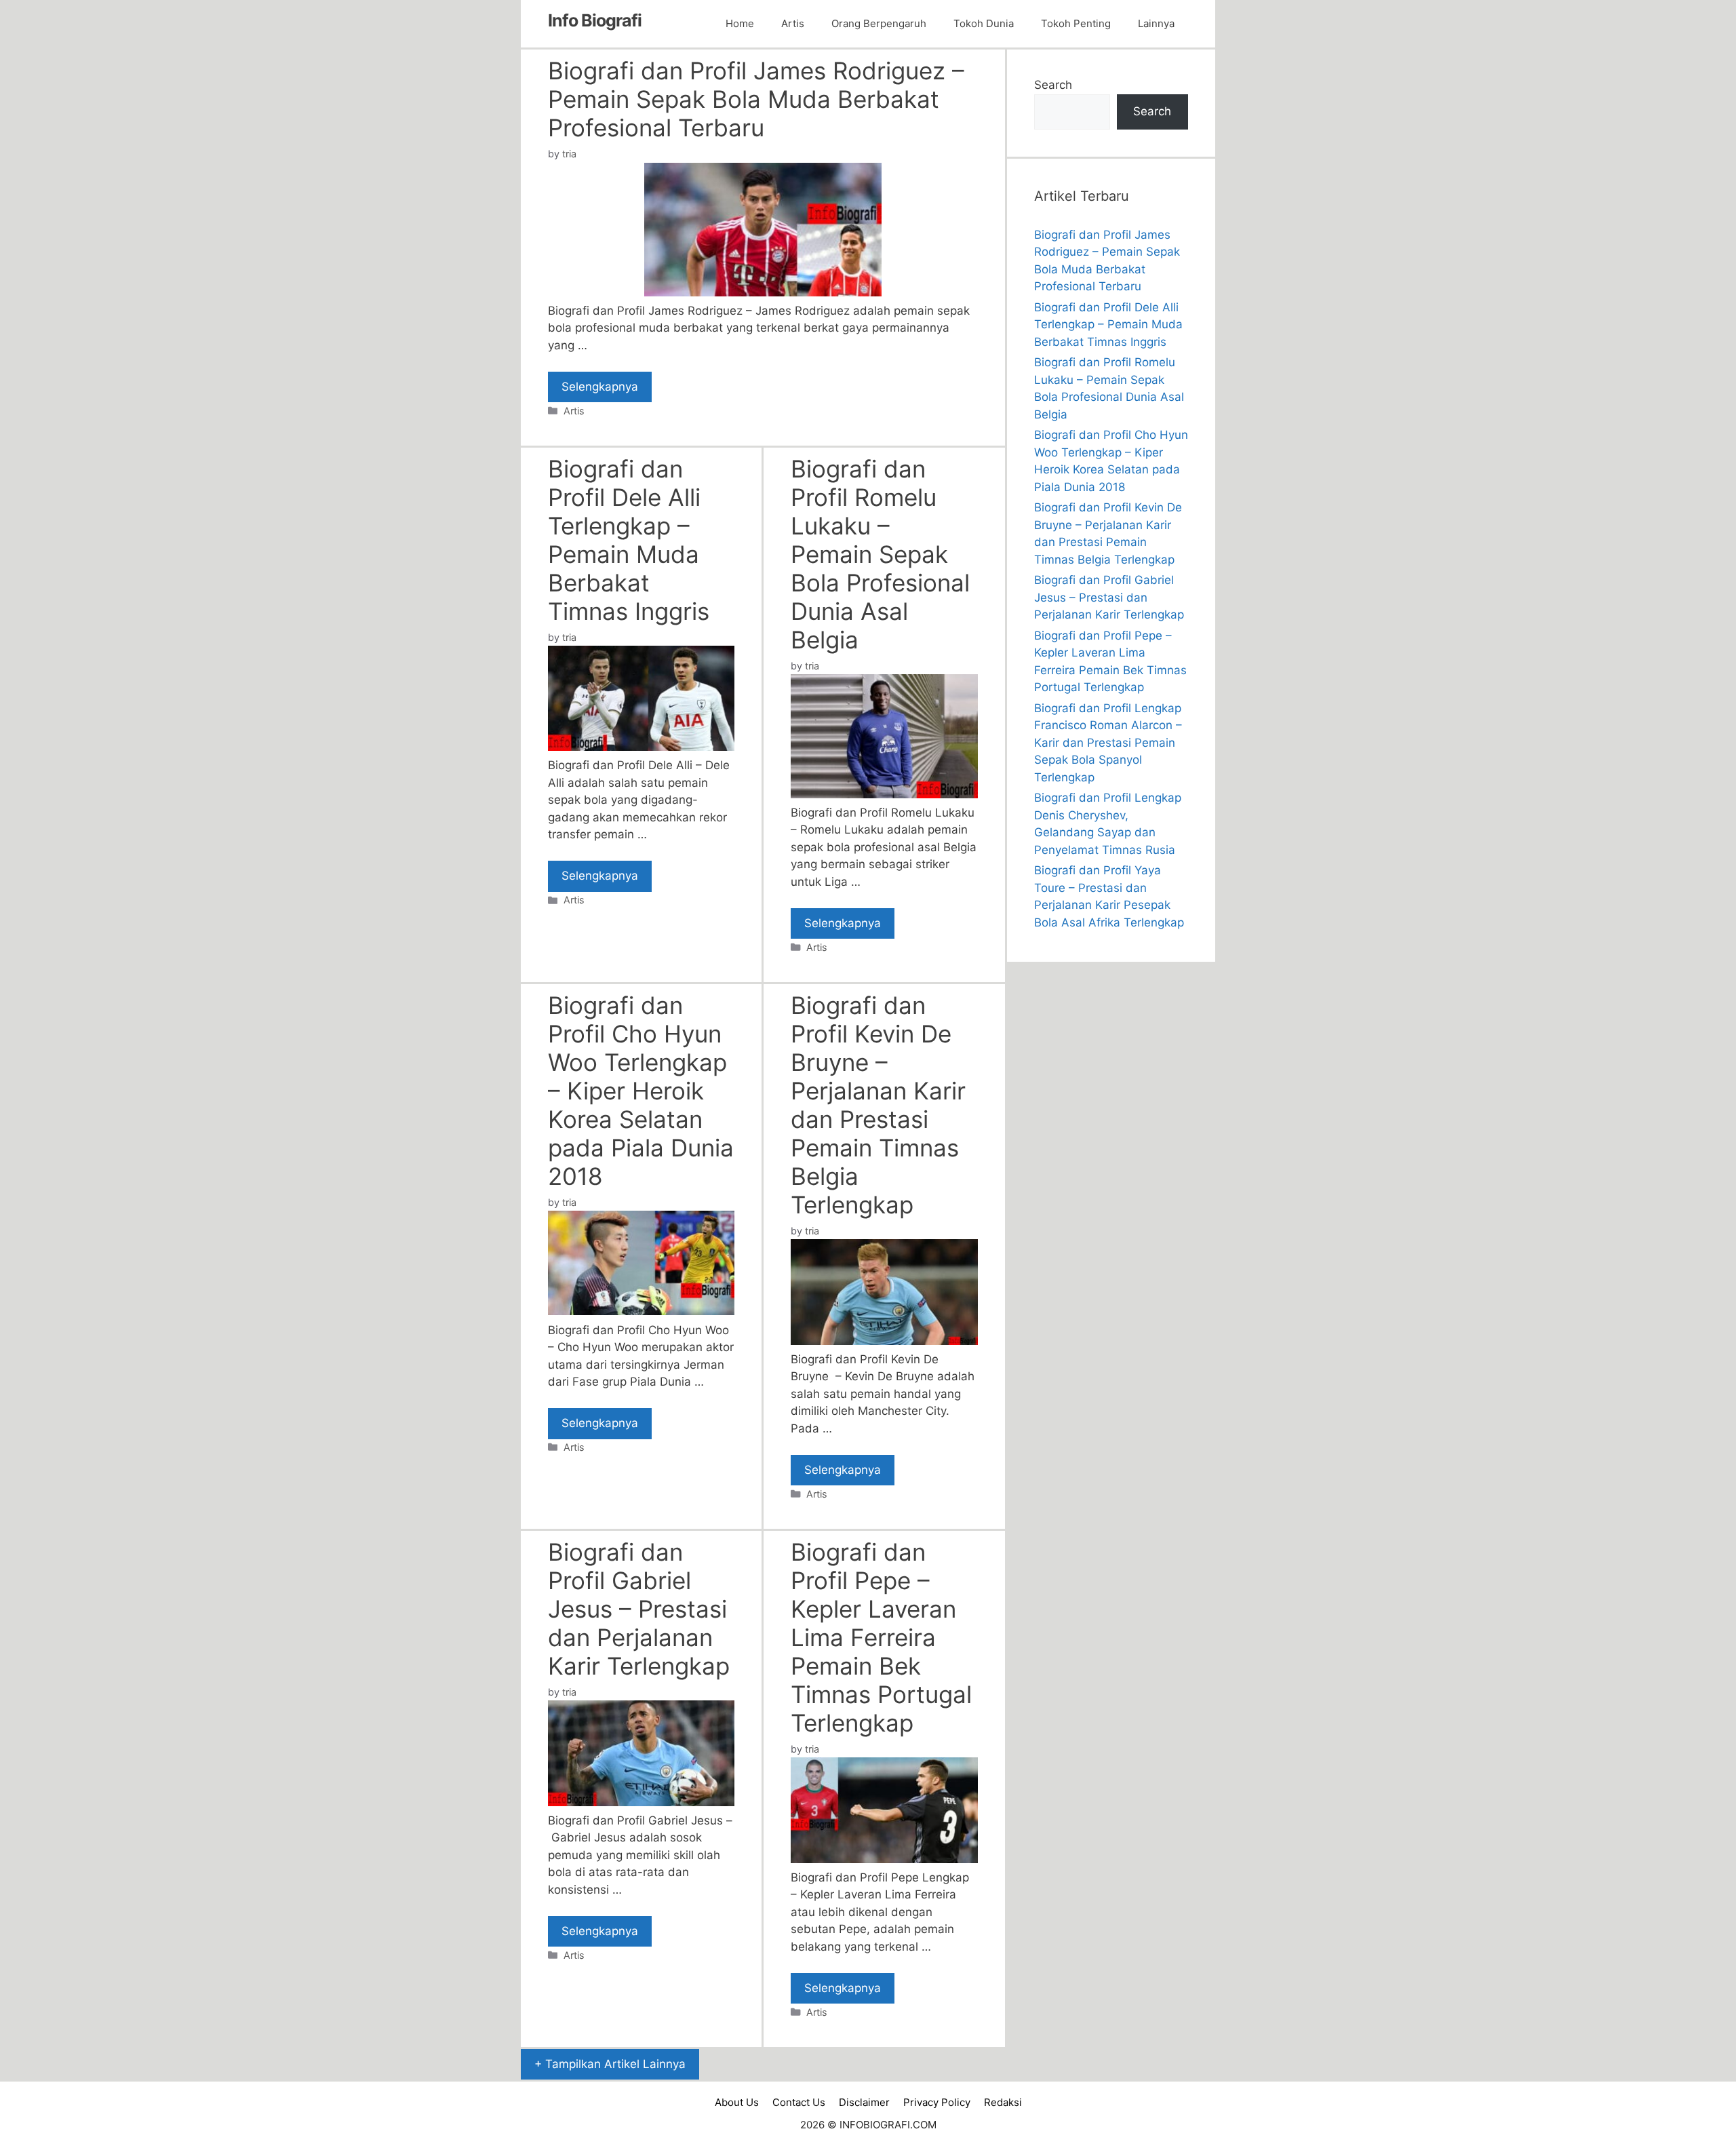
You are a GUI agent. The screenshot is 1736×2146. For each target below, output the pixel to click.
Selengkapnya (600, 387)
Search (1053, 85)
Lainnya (1156, 23)
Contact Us (799, 2102)
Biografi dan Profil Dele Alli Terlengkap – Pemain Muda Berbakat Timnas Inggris (629, 540)
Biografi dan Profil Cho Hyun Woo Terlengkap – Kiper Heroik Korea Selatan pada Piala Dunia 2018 (641, 1091)
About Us (737, 2102)
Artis (793, 23)
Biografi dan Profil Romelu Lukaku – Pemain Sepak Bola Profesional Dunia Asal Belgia (880, 554)
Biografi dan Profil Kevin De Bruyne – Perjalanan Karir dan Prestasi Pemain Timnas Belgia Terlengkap (878, 1105)
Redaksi (1003, 2102)
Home (740, 23)
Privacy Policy (937, 2102)
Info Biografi (595, 20)
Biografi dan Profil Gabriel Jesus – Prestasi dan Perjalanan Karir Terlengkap (639, 1609)
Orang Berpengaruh (879, 23)
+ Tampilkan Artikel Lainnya (610, 2064)
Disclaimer (864, 2102)
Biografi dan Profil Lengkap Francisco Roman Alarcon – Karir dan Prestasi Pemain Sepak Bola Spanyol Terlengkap (1108, 743)
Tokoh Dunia (984, 23)
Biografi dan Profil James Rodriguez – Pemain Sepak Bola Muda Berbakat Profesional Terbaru (756, 99)
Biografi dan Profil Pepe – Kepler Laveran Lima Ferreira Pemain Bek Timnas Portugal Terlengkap (881, 1637)
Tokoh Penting (1076, 23)
